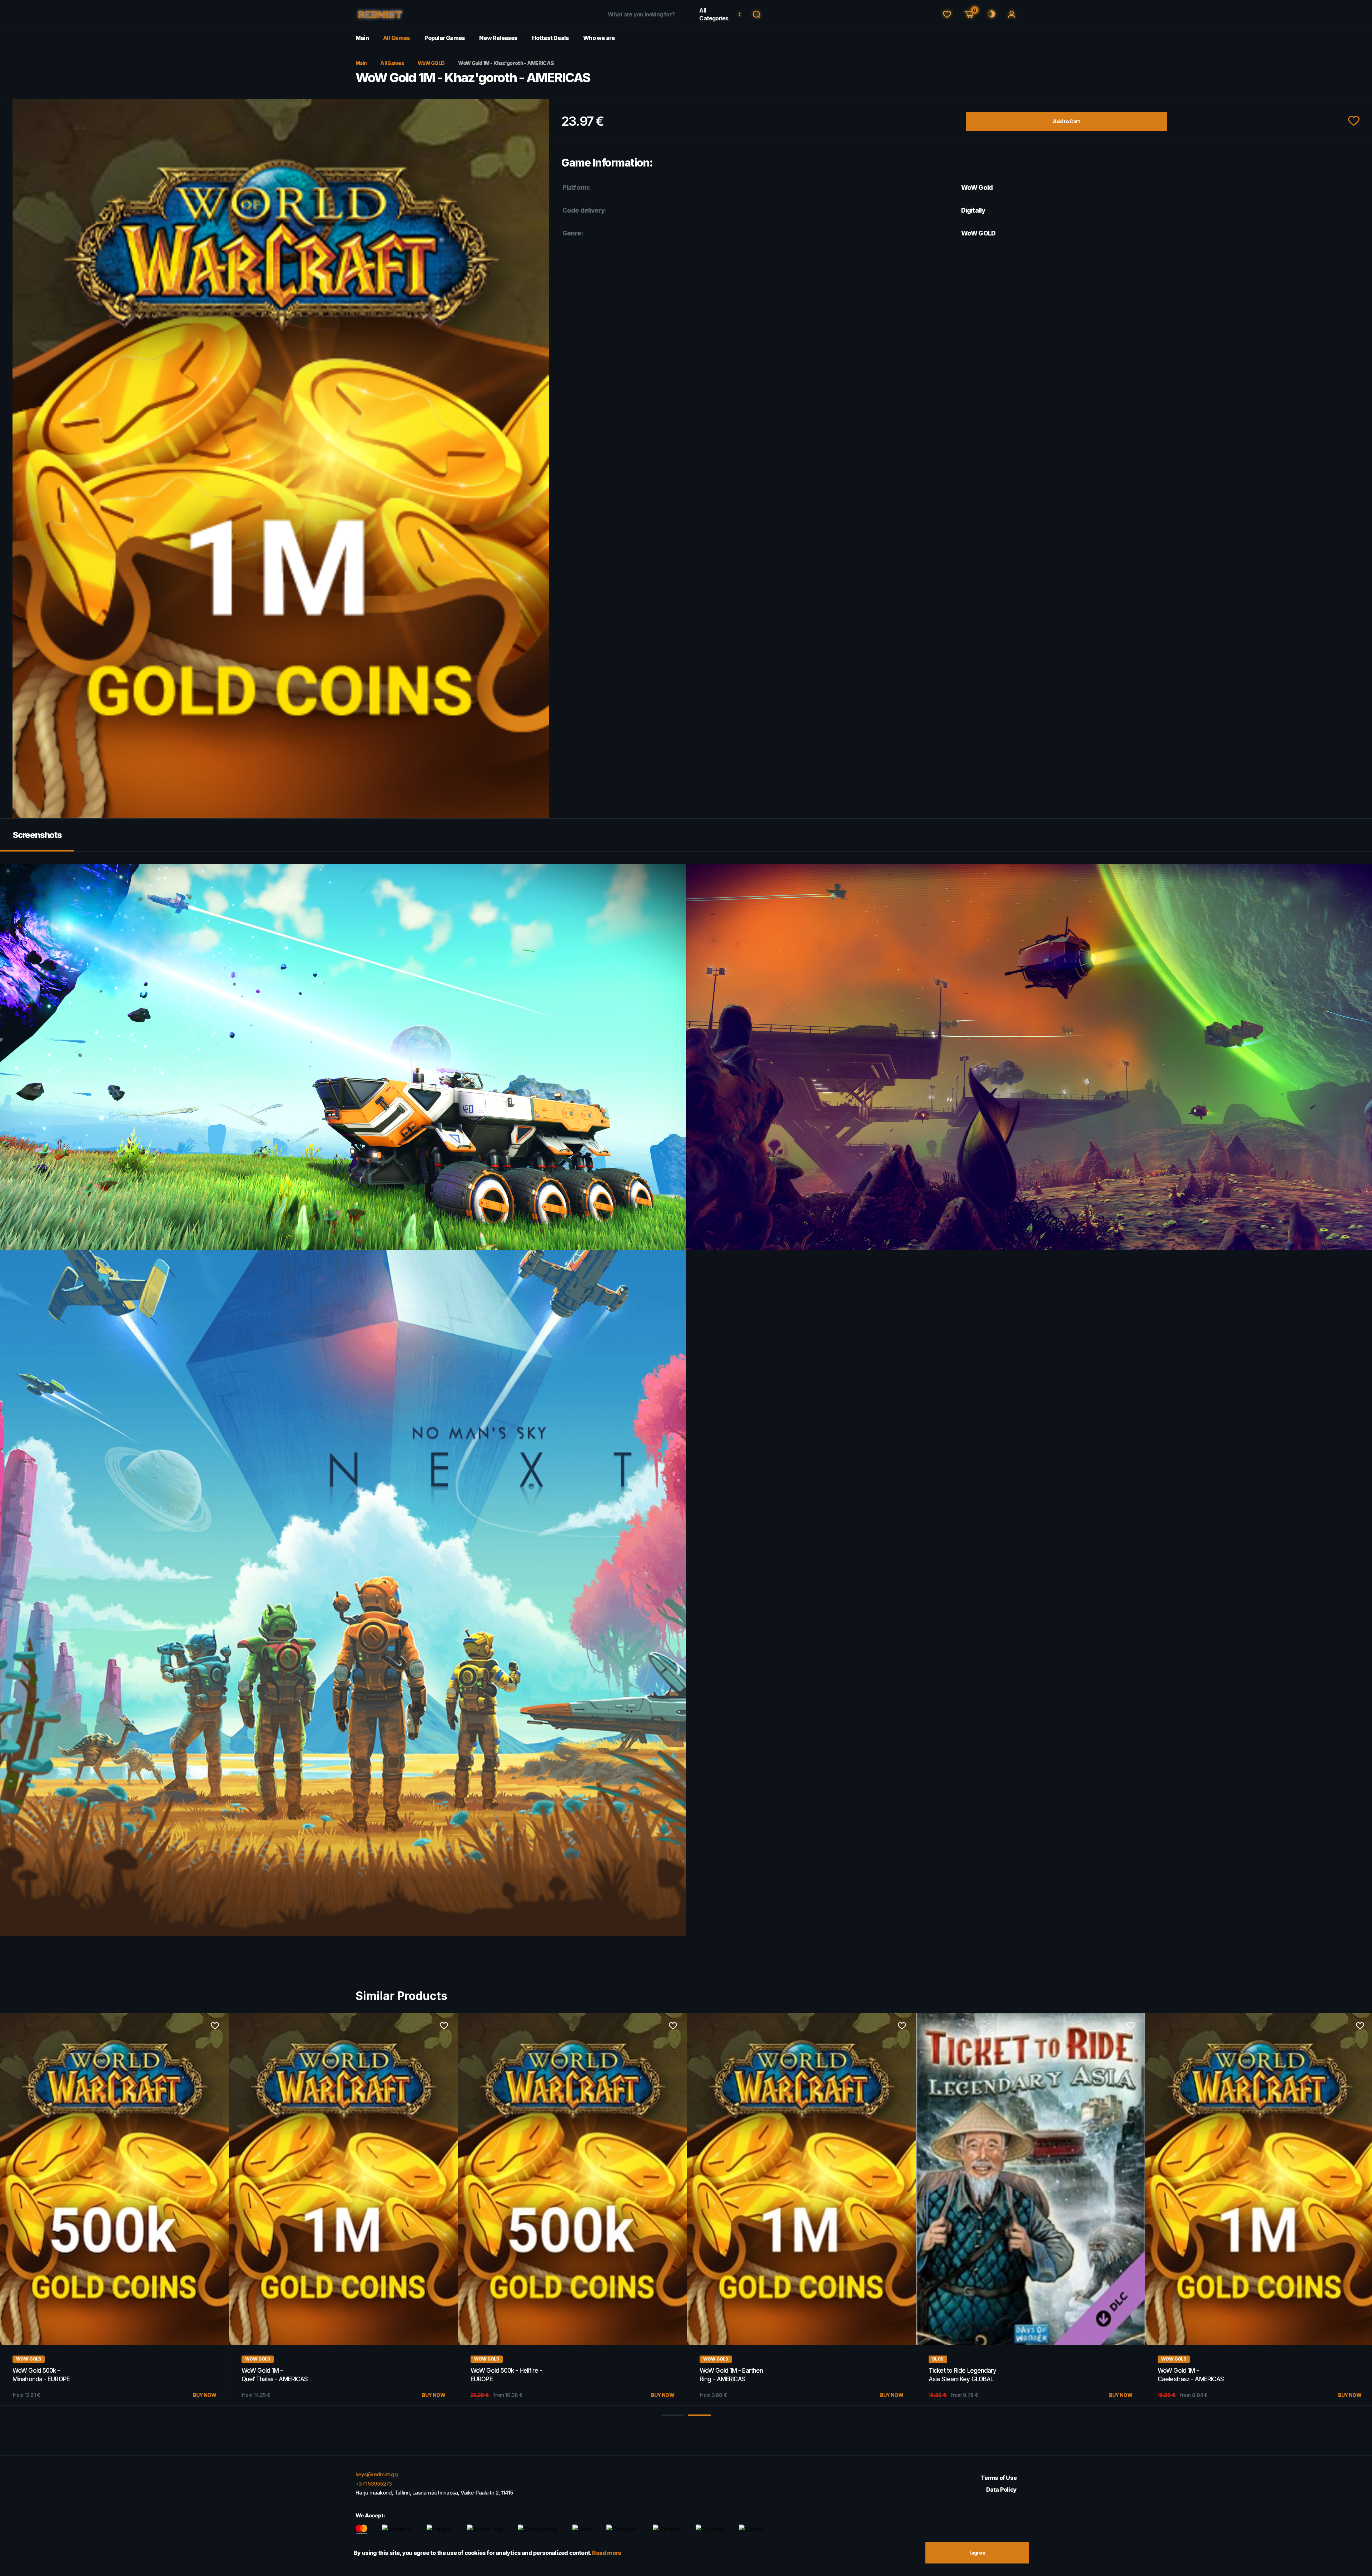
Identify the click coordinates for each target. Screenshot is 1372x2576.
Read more (607, 2553)
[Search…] (757, 14)
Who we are (599, 38)
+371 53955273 (374, 2484)
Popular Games (445, 38)
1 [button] (673, 2415)
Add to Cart (1066, 121)
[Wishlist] (947, 14)
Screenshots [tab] (37, 835)
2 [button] (699, 2415)
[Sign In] (1012, 14)
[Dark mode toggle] (990, 14)
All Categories (714, 14)
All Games (397, 38)
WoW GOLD (431, 63)
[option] (115, 2209)
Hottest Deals (551, 38)
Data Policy (1001, 2490)
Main (362, 38)
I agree (977, 2553)
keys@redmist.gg (377, 2474)
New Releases (498, 38)
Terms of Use (999, 2478)
